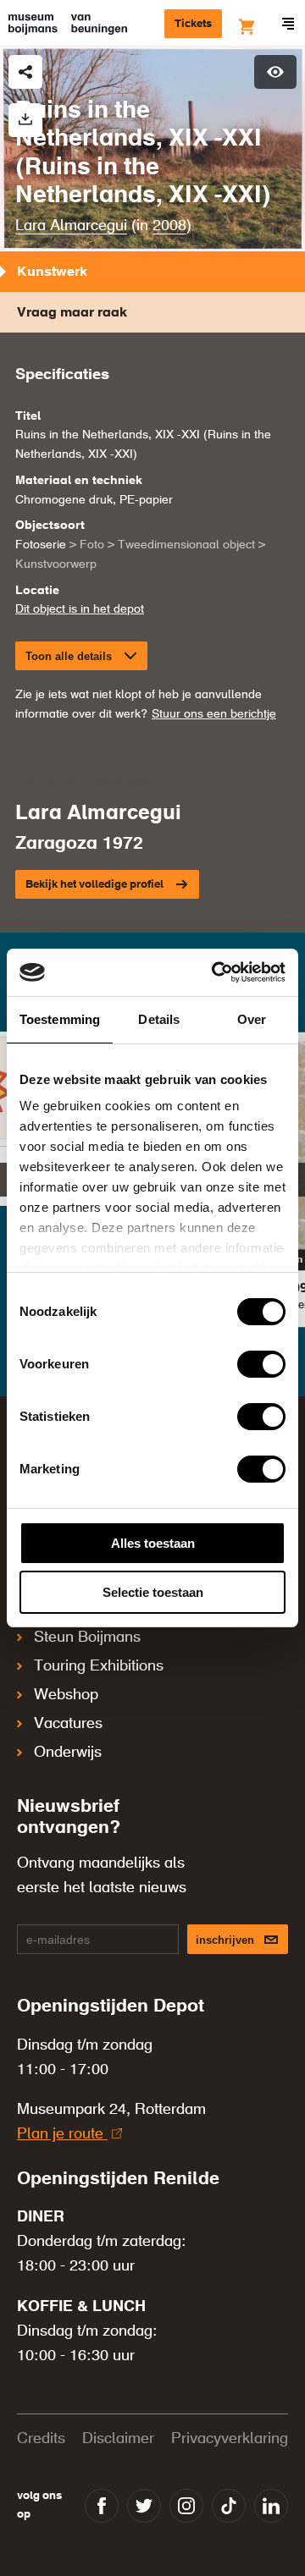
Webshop (66, 1695)
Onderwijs (68, 1753)
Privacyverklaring (230, 2439)
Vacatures (68, 1724)
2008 (169, 226)
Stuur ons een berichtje (214, 714)
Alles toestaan (153, 1543)
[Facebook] (102, 2506)
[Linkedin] (271, 2506)
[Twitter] (144, 2506)
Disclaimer (118, 2439)
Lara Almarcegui (71, 226)
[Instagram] (186, 2506)
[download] (25, 120)
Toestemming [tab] (60, 1019)
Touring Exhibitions (99, 1666)
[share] (25, 72)
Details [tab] (159, 1019)
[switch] (261, 1364)
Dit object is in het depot (80, 609)
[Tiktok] (229, 2506)
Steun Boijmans (87, 1638)
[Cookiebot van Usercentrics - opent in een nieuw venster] (215, 972)
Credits (41, 2439)
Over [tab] (252, 1019)
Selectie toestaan (153, 1592)
